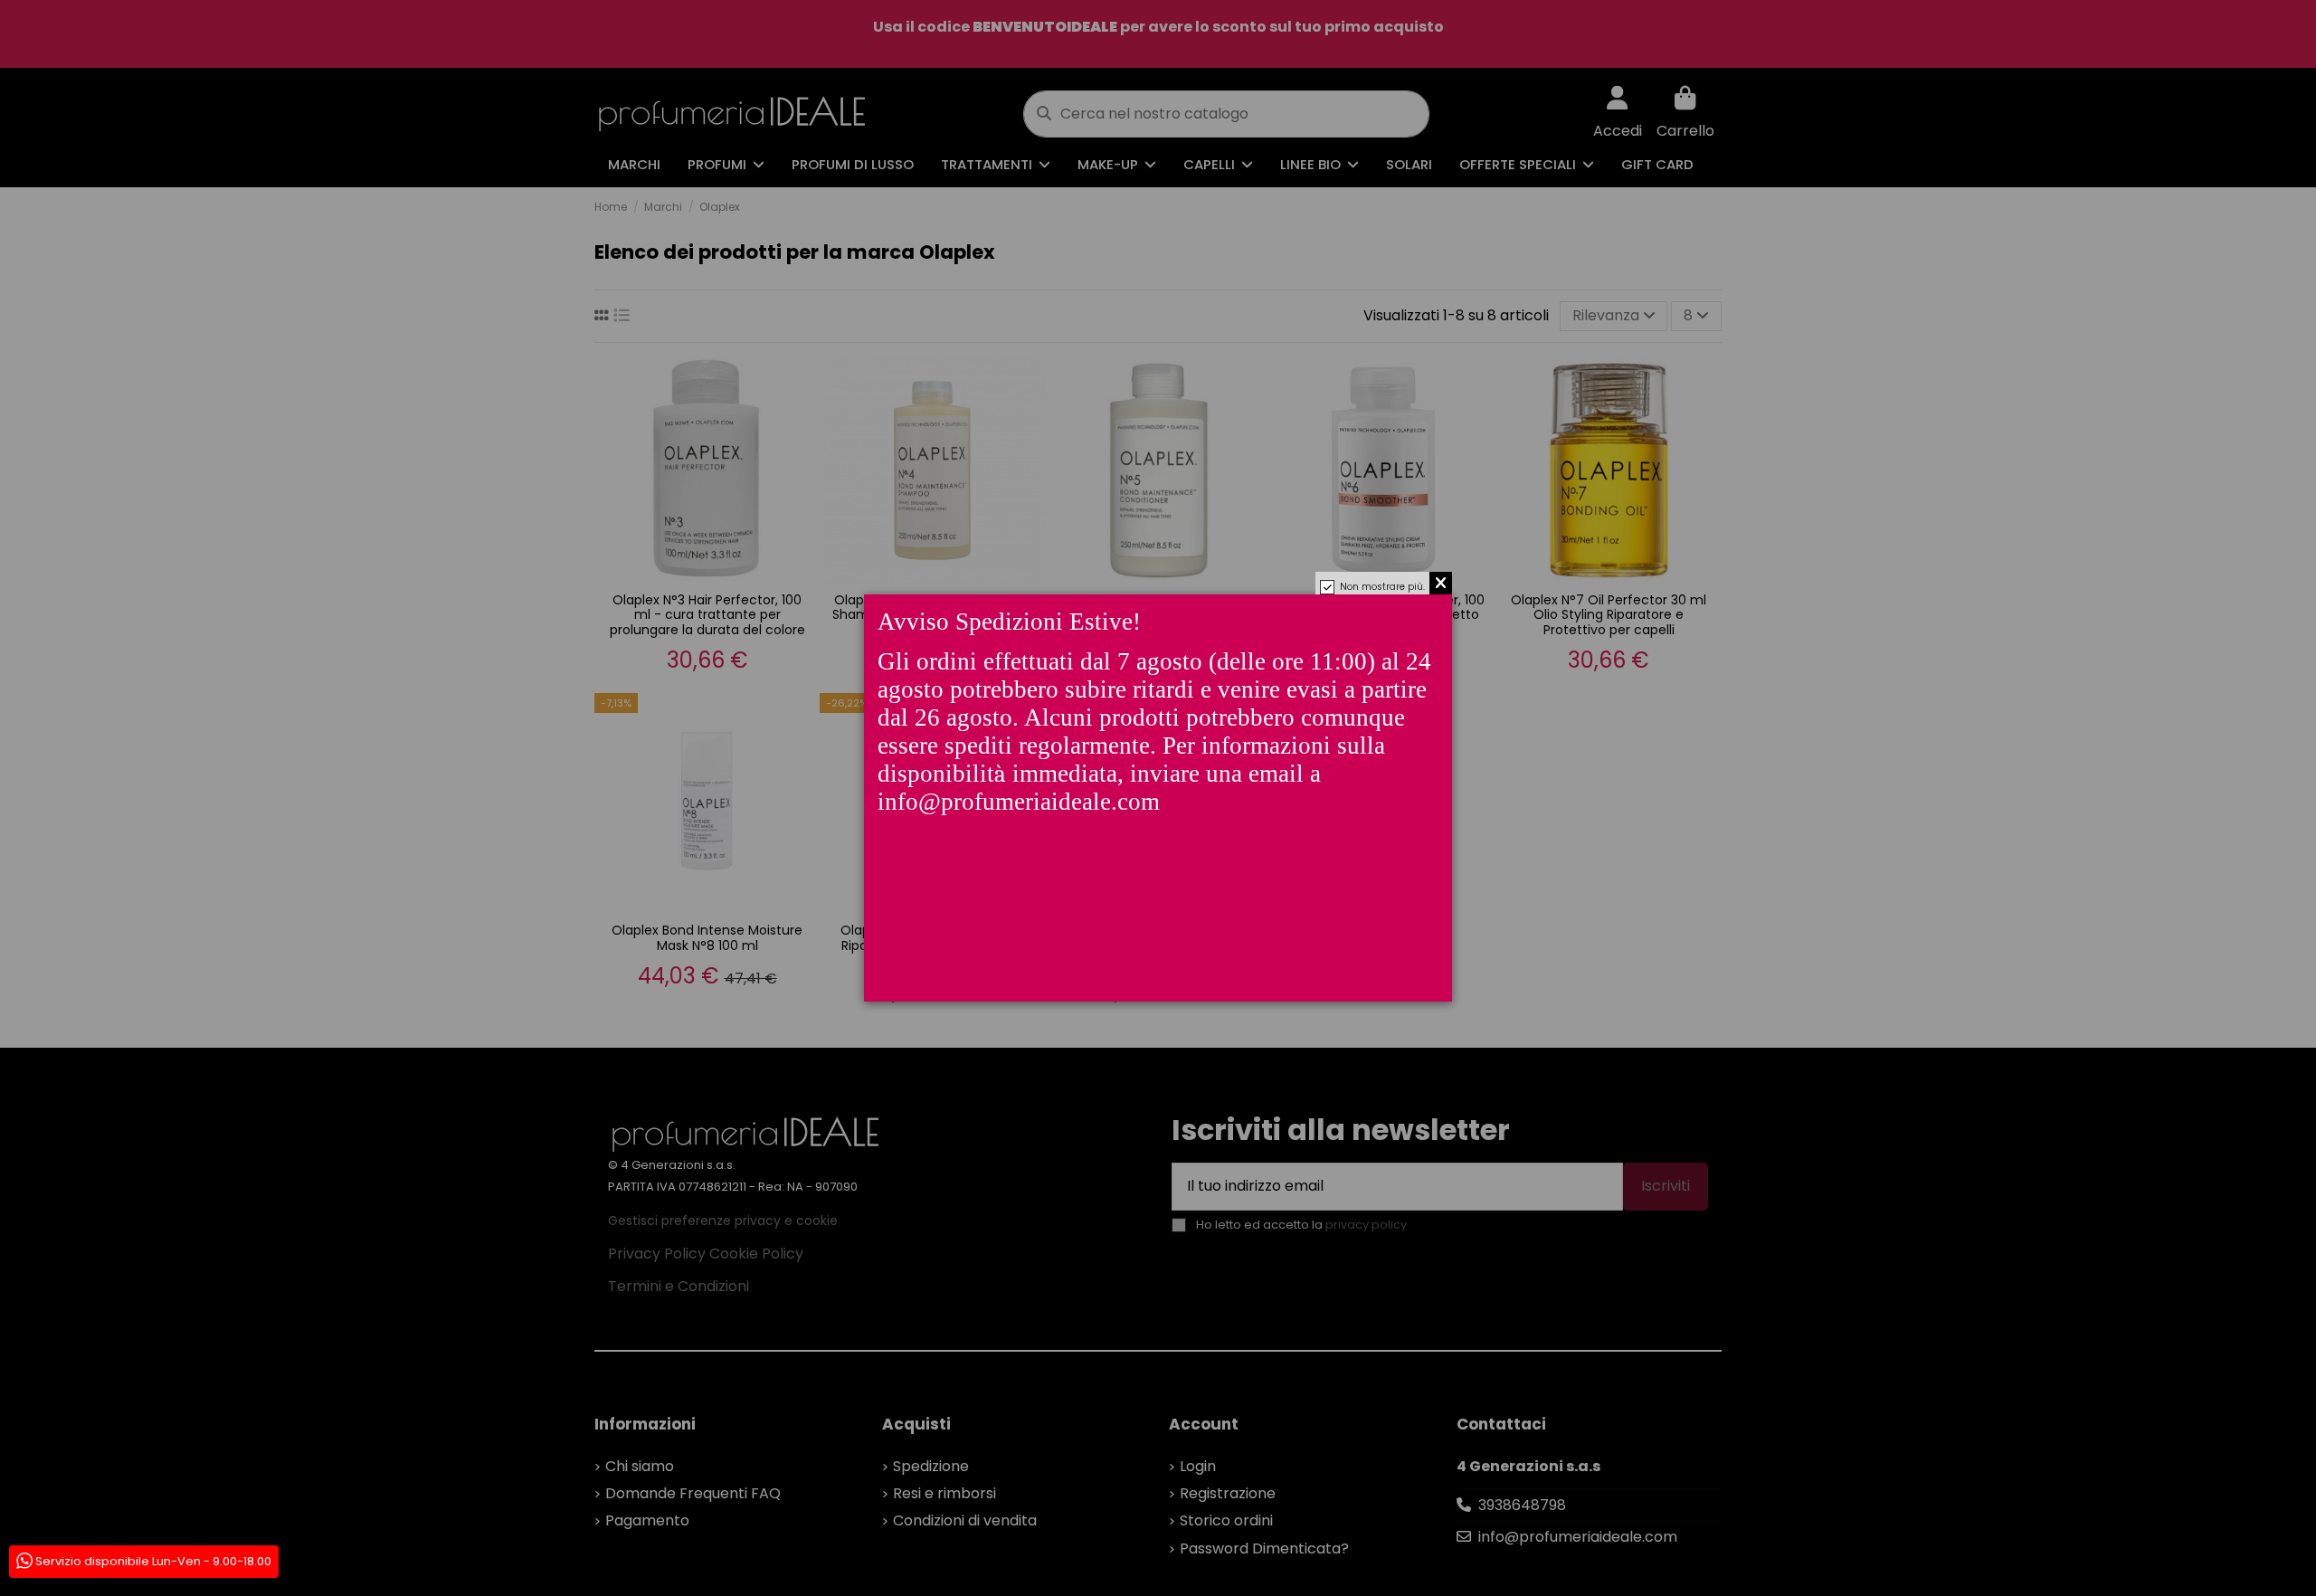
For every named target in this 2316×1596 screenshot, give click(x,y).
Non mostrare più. (1382, 587)
